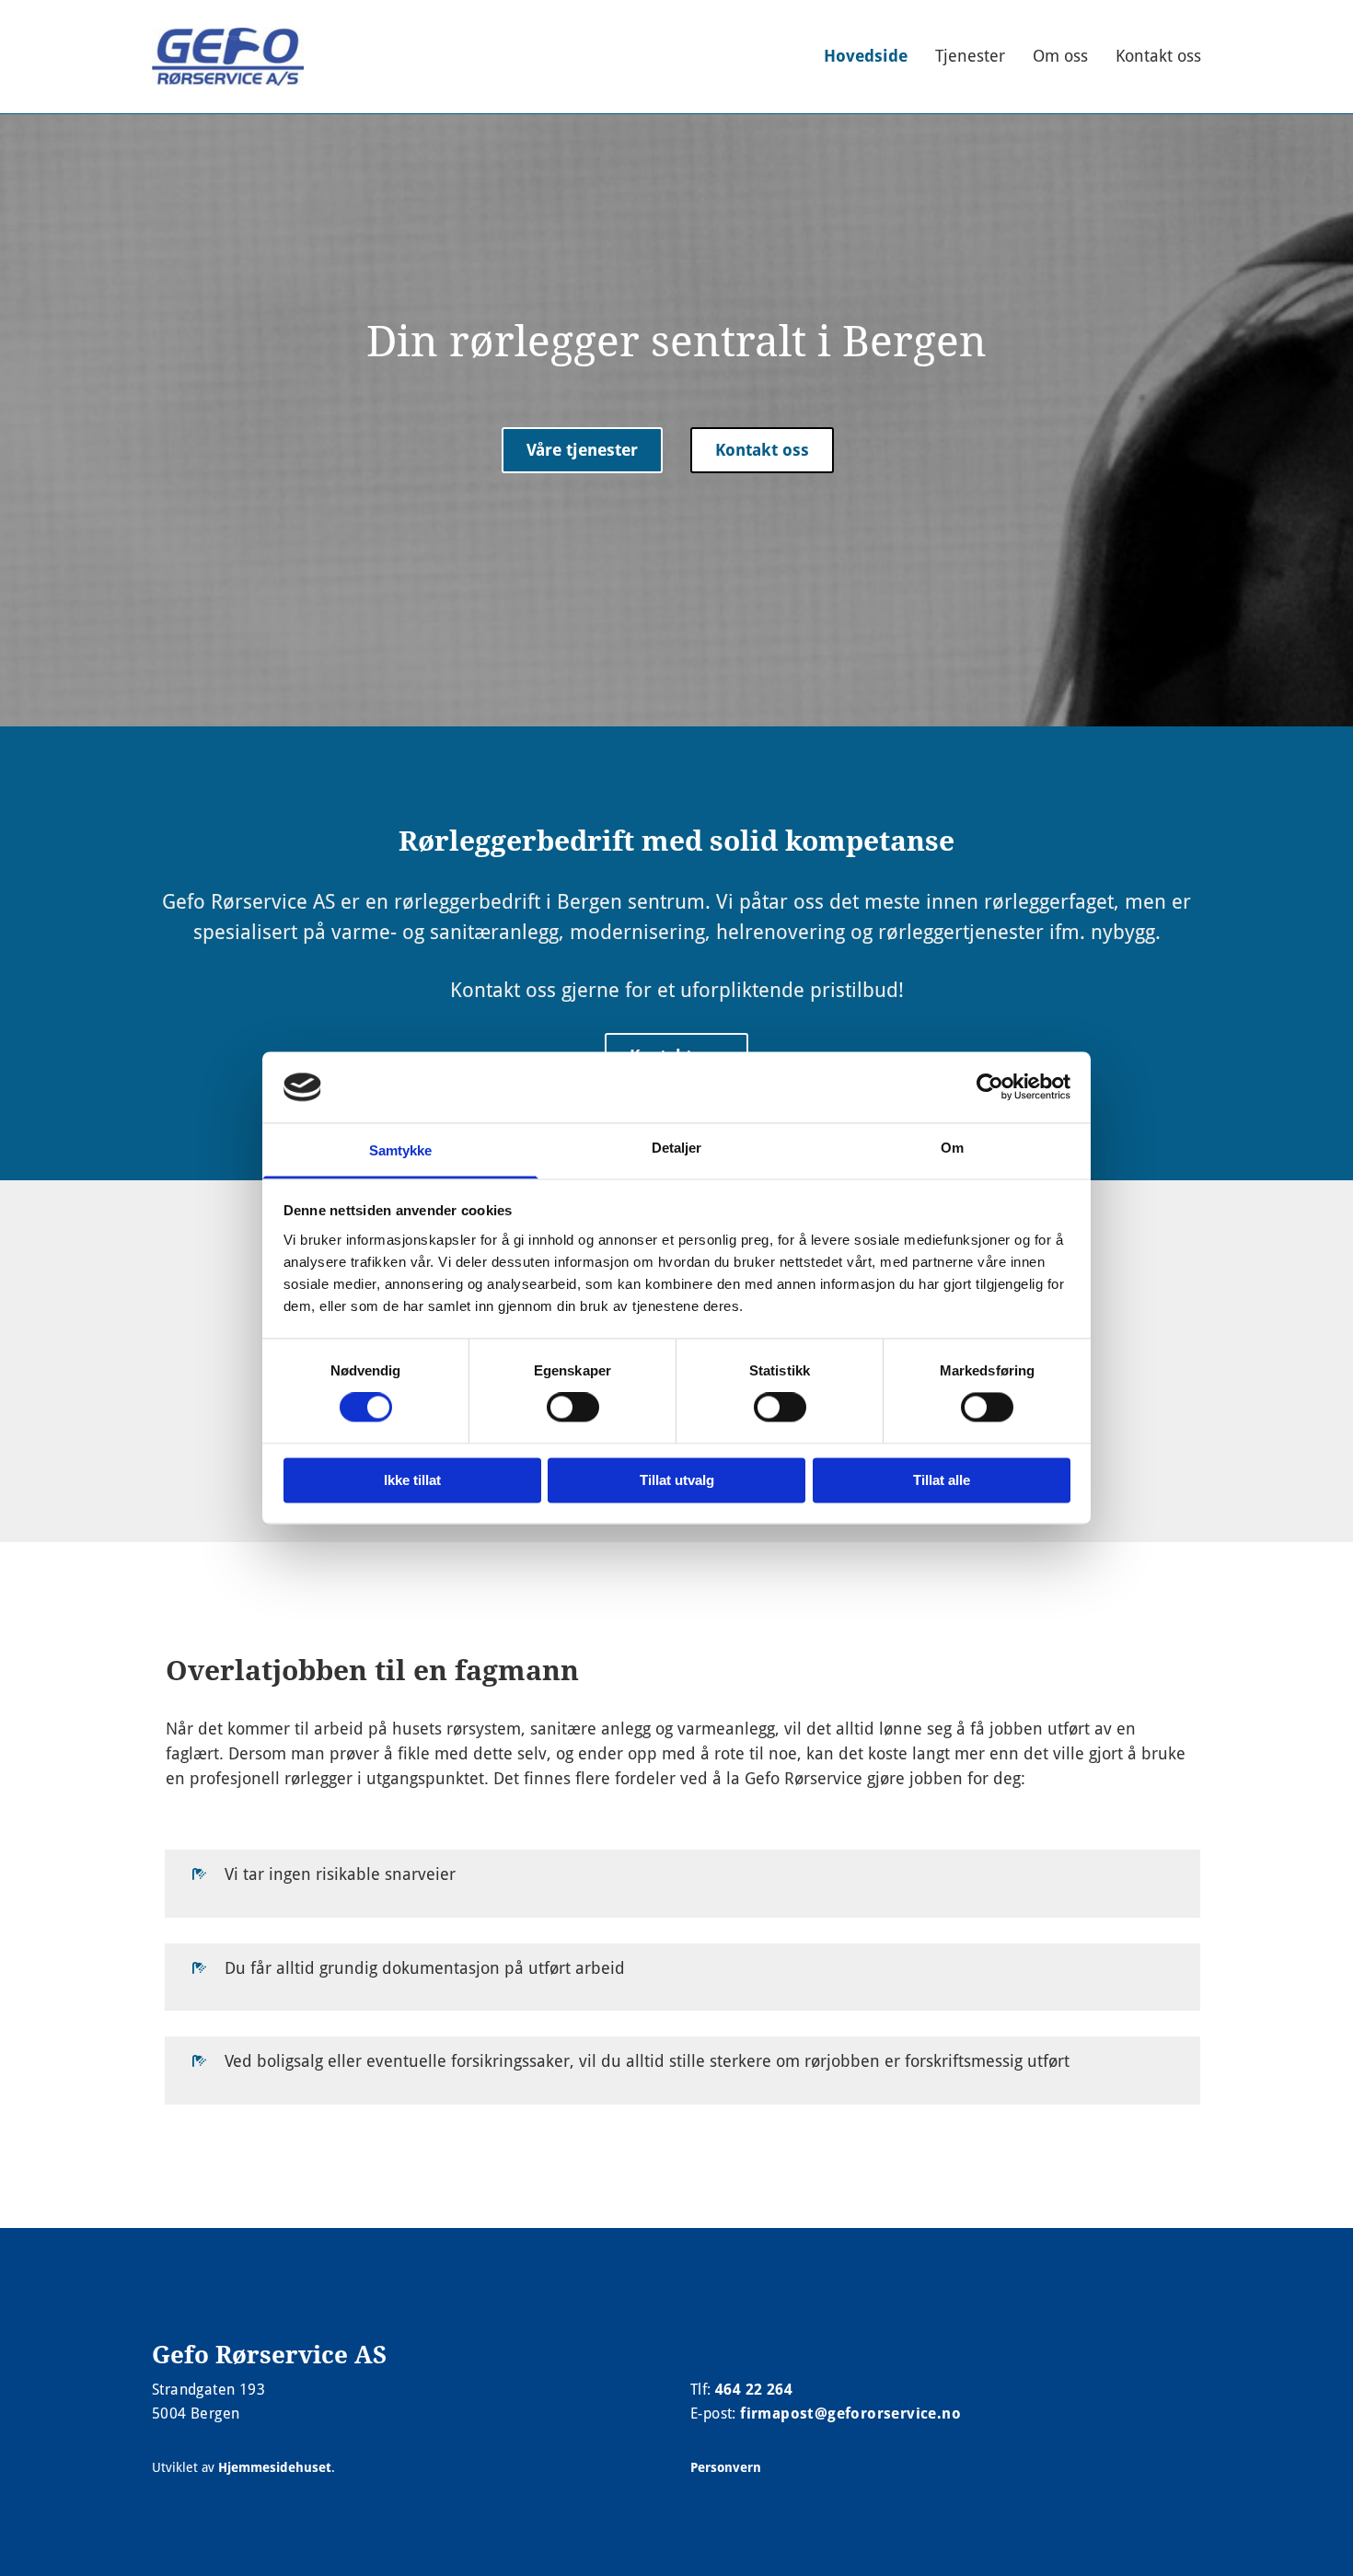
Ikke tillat (412, 1480)
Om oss (1060, 56)
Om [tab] (952, 1148)
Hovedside (866, 56)
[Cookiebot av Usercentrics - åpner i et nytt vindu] (990, 1087)
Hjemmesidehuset (275, 2467)
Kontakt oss (1158, 56)
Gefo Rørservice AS (269, 2355)
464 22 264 (754, 2390)
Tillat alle (942, 1480)
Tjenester (970, 56)
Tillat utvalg (677, 1480)
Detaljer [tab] (677, 1148)
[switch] (573, 1408)
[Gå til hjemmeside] (228, 57)
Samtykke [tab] (401, 1150)
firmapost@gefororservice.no (850, 2414)
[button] (582, 451)
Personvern (726, 2467)
